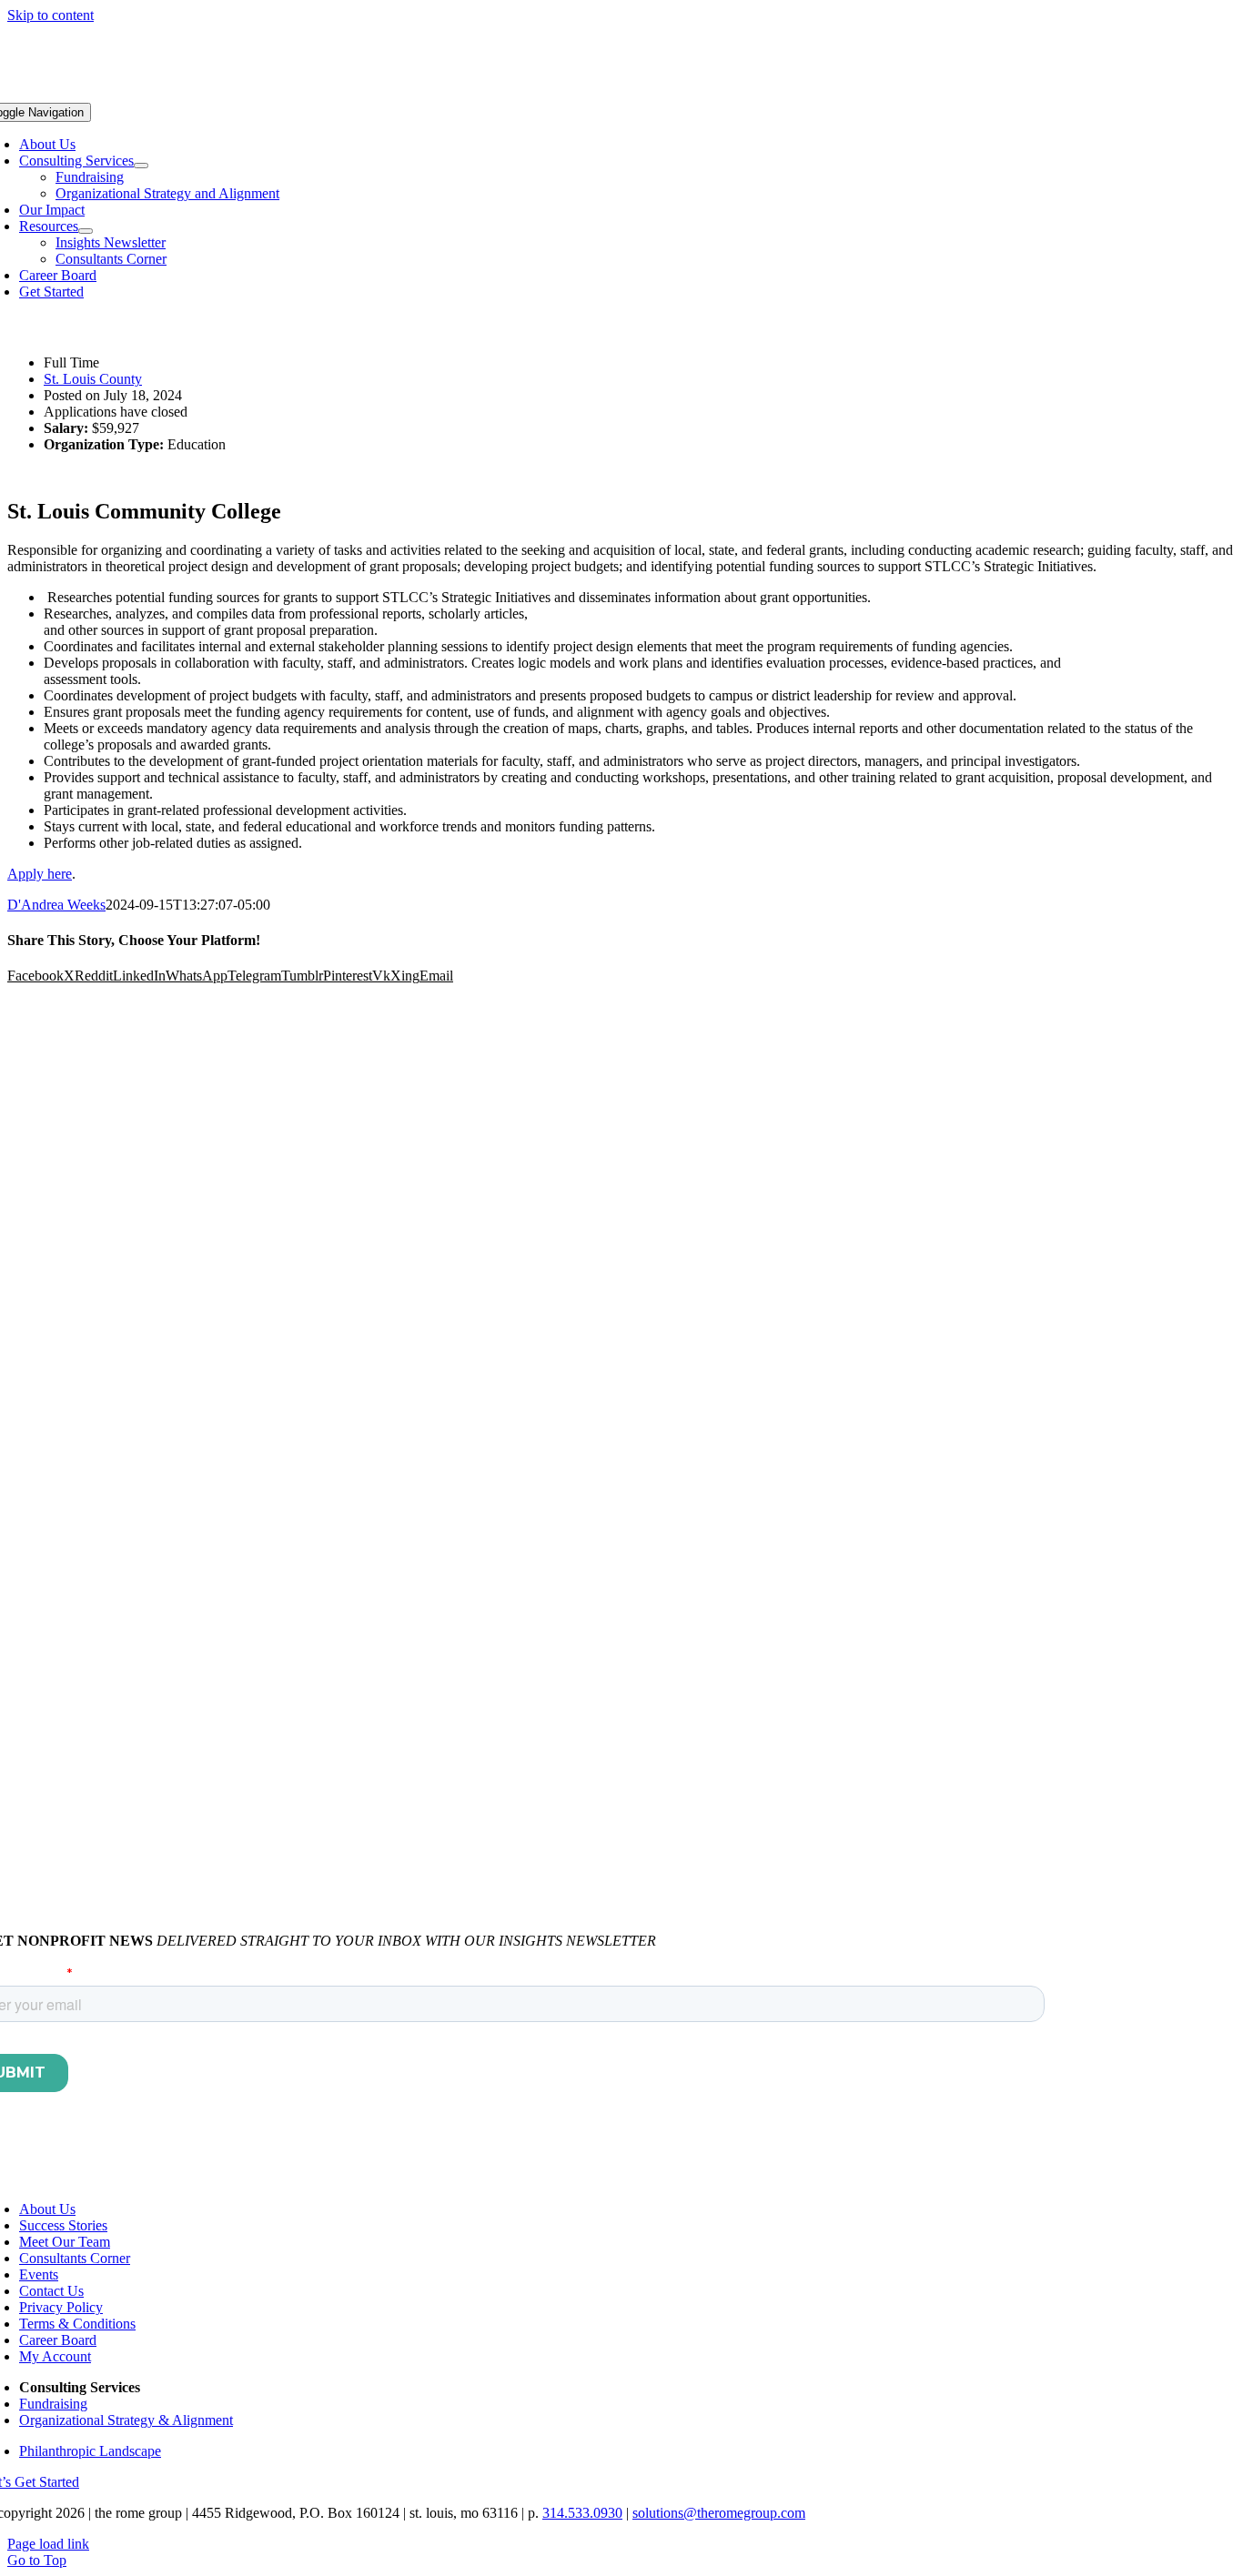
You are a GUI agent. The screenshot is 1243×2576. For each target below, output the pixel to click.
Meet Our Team (65, 2242)
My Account (55, 2356)
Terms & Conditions (77, 2324)
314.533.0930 (582, 2513)
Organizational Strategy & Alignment (126, 2420)
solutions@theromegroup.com (719, 2513)
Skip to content (51, 15)
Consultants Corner (75, 2258)
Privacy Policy (61, 2307)
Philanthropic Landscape (90, 2451)
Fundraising (53, 2404)
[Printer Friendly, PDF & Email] (53, 332)
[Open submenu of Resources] (86, 231)
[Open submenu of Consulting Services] (141, 166)
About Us (47, 2209)
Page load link (48, 2544)
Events (39, 2274)
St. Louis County (93, 379)
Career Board (58, 2340)
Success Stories (63, 2225)
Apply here (40, 874)
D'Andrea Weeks (56, 905)
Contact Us (51, 2291)
